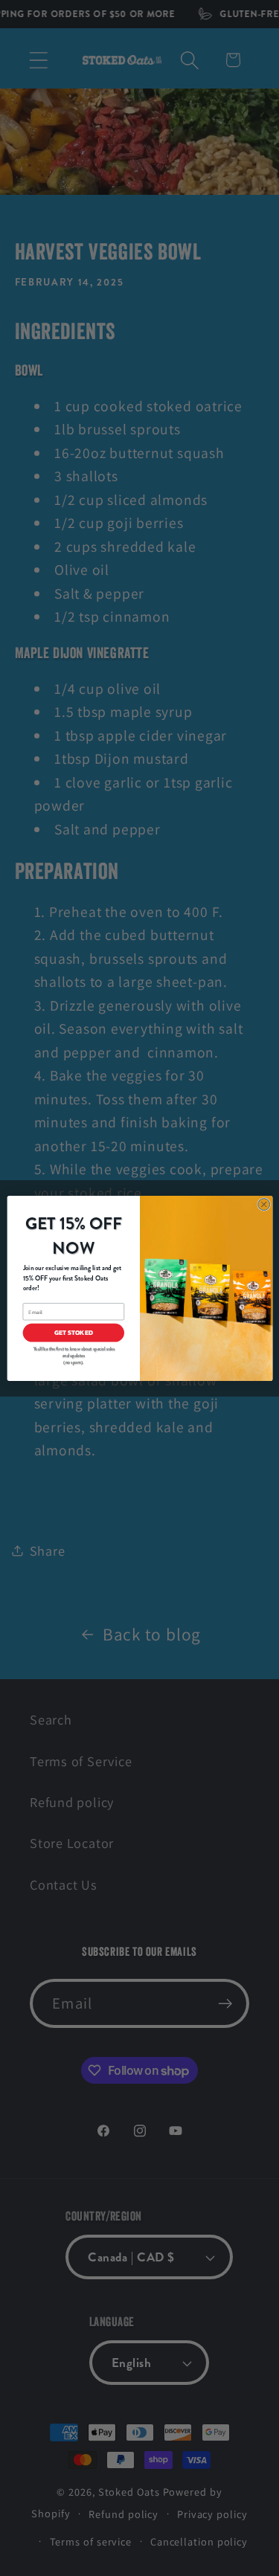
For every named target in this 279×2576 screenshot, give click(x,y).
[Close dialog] (263, 1204)
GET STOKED (73, 1333)
